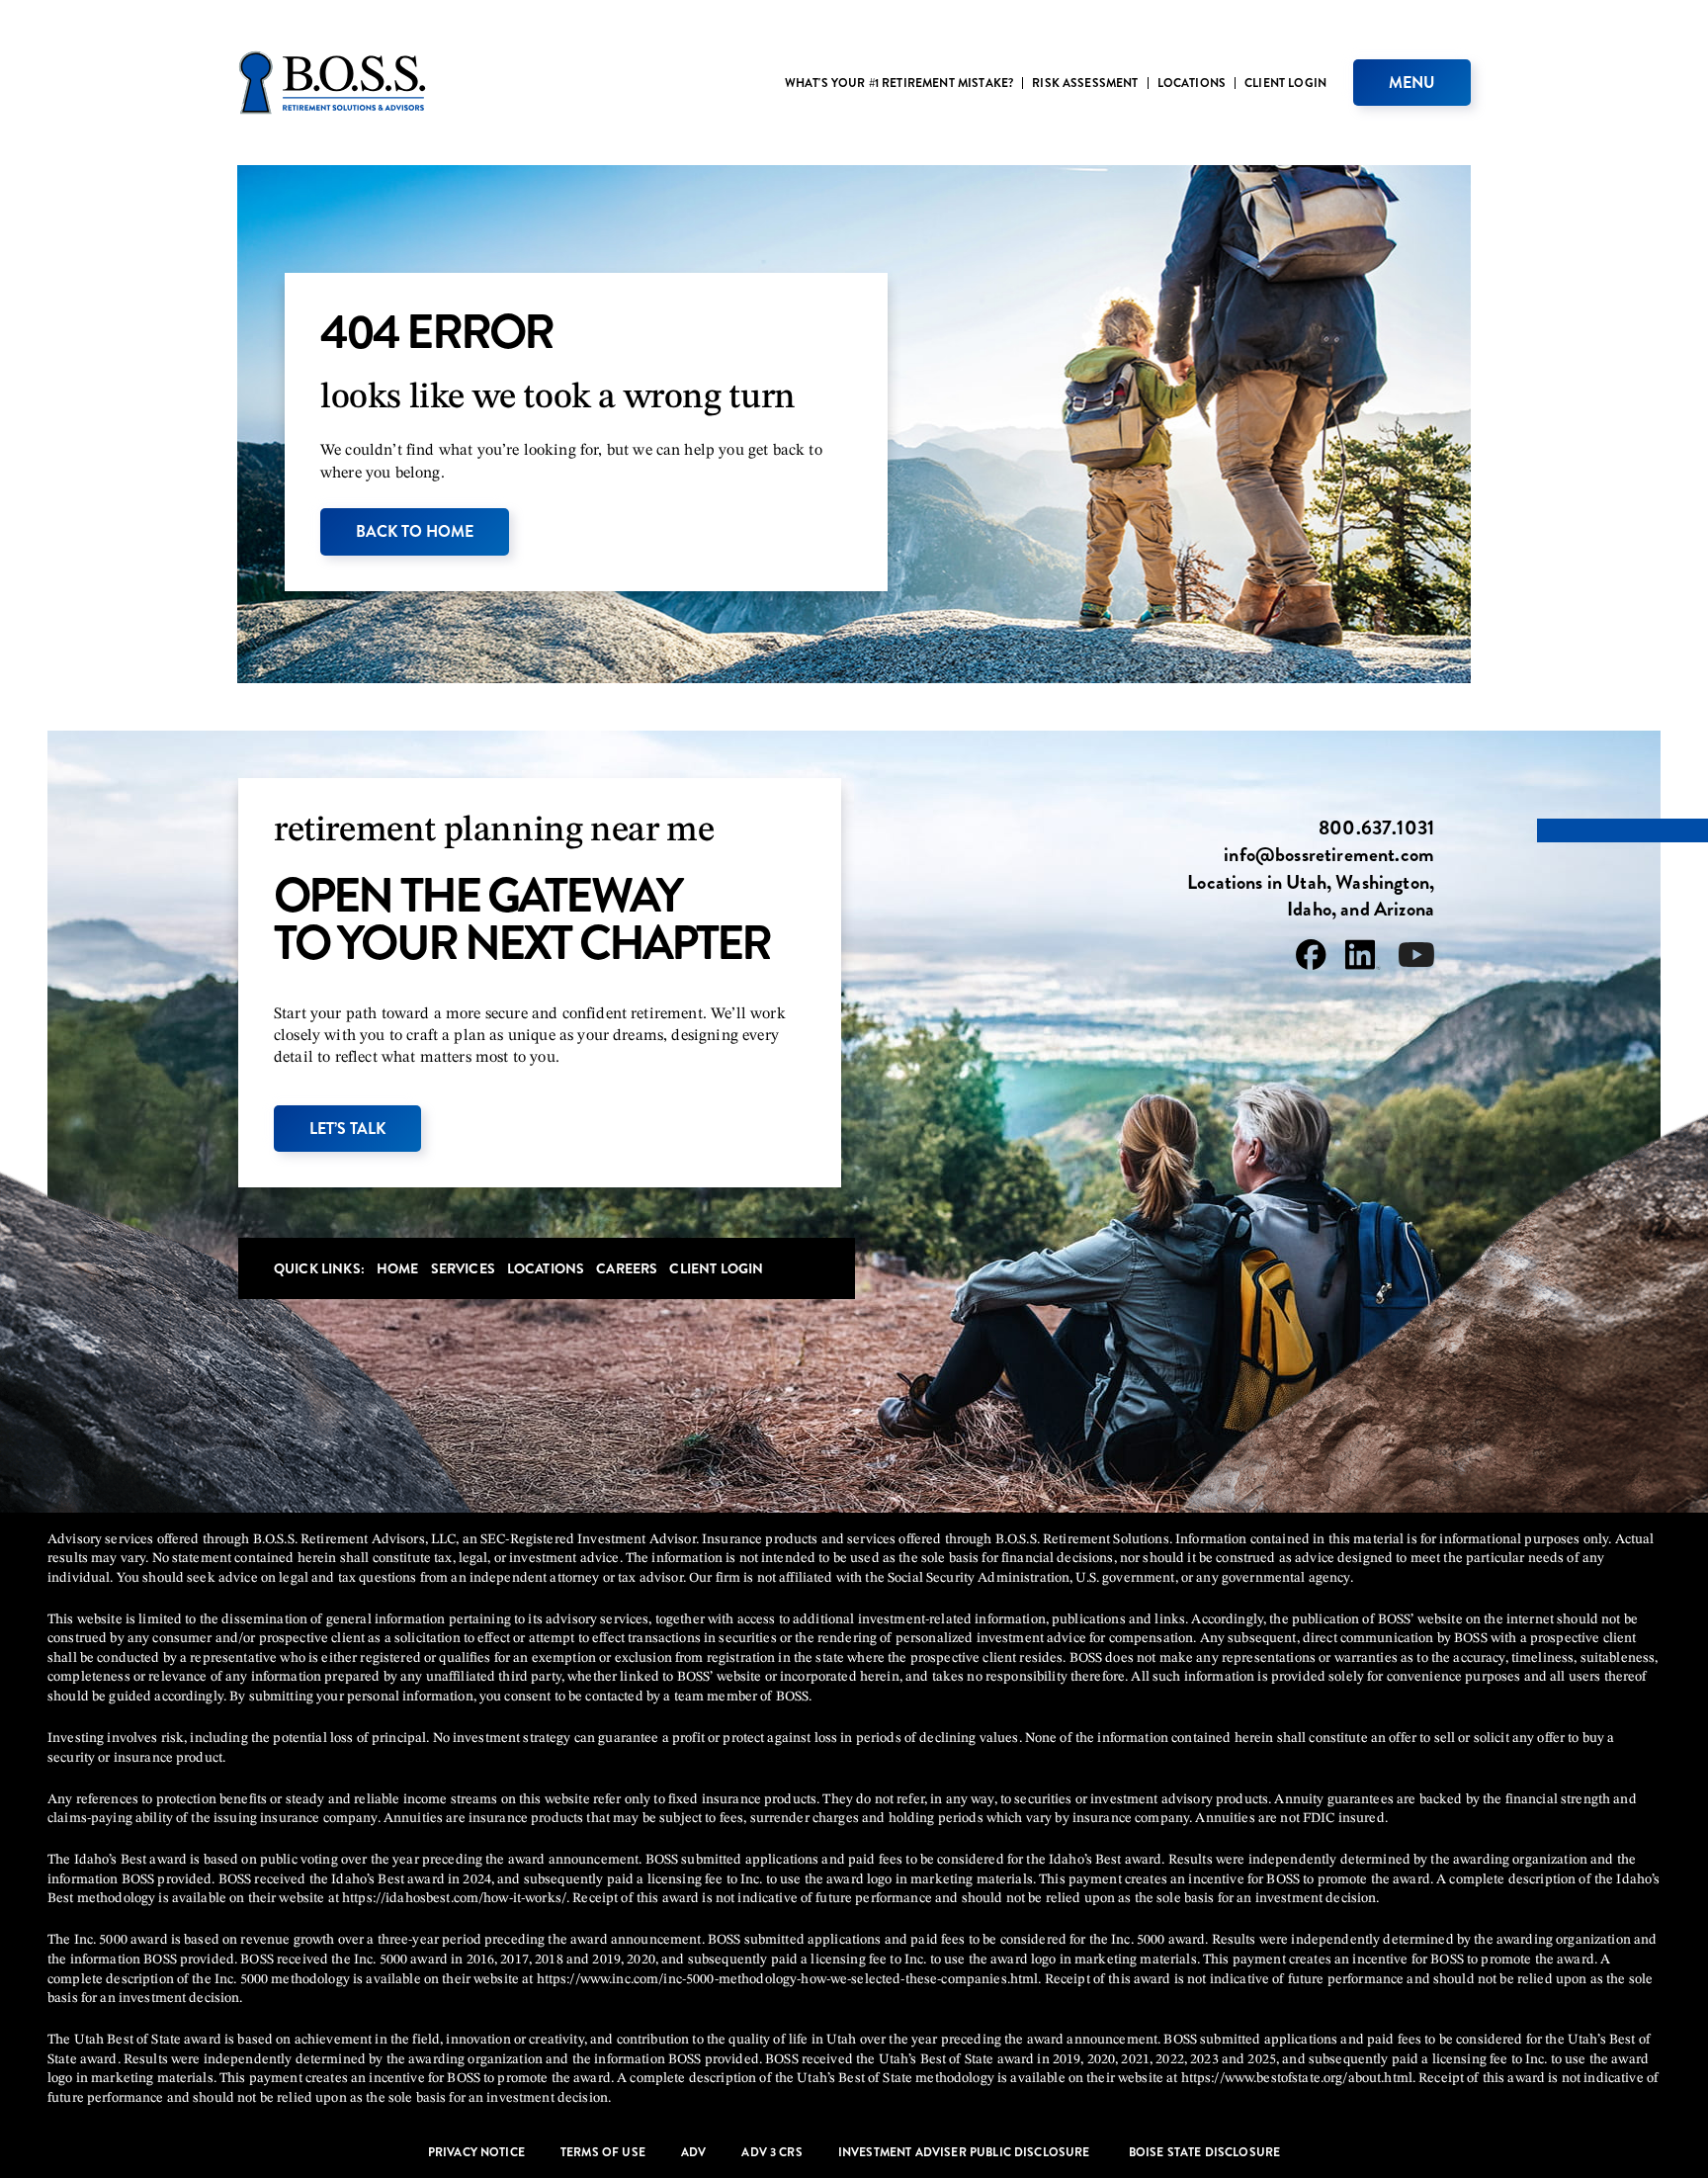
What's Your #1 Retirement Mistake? (899, 83)
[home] (332, 83)
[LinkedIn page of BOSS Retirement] (1363, 958)
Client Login (1285, 83)
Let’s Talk (347, 1129)
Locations (1192, 83)
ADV (693, 2153)
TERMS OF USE (603, 2153)
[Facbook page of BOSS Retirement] (1311, 958)
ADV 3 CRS (771, 2153)
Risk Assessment (1085, 83)
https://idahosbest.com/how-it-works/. (456, 1898)
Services (463, 1268)
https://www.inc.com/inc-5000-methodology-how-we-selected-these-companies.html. (789, 1979)
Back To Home (415, 531)
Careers (627, 1268)
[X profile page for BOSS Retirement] (1416, 958)
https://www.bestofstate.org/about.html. (1298, 2078)
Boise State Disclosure (1205, 2153)
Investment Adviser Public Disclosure (966, 2153)
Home (398, 1268)
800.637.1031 (1376, 828)
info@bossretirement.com (1329, 855)
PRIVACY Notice (476, 2153)
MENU (1412, 83)
